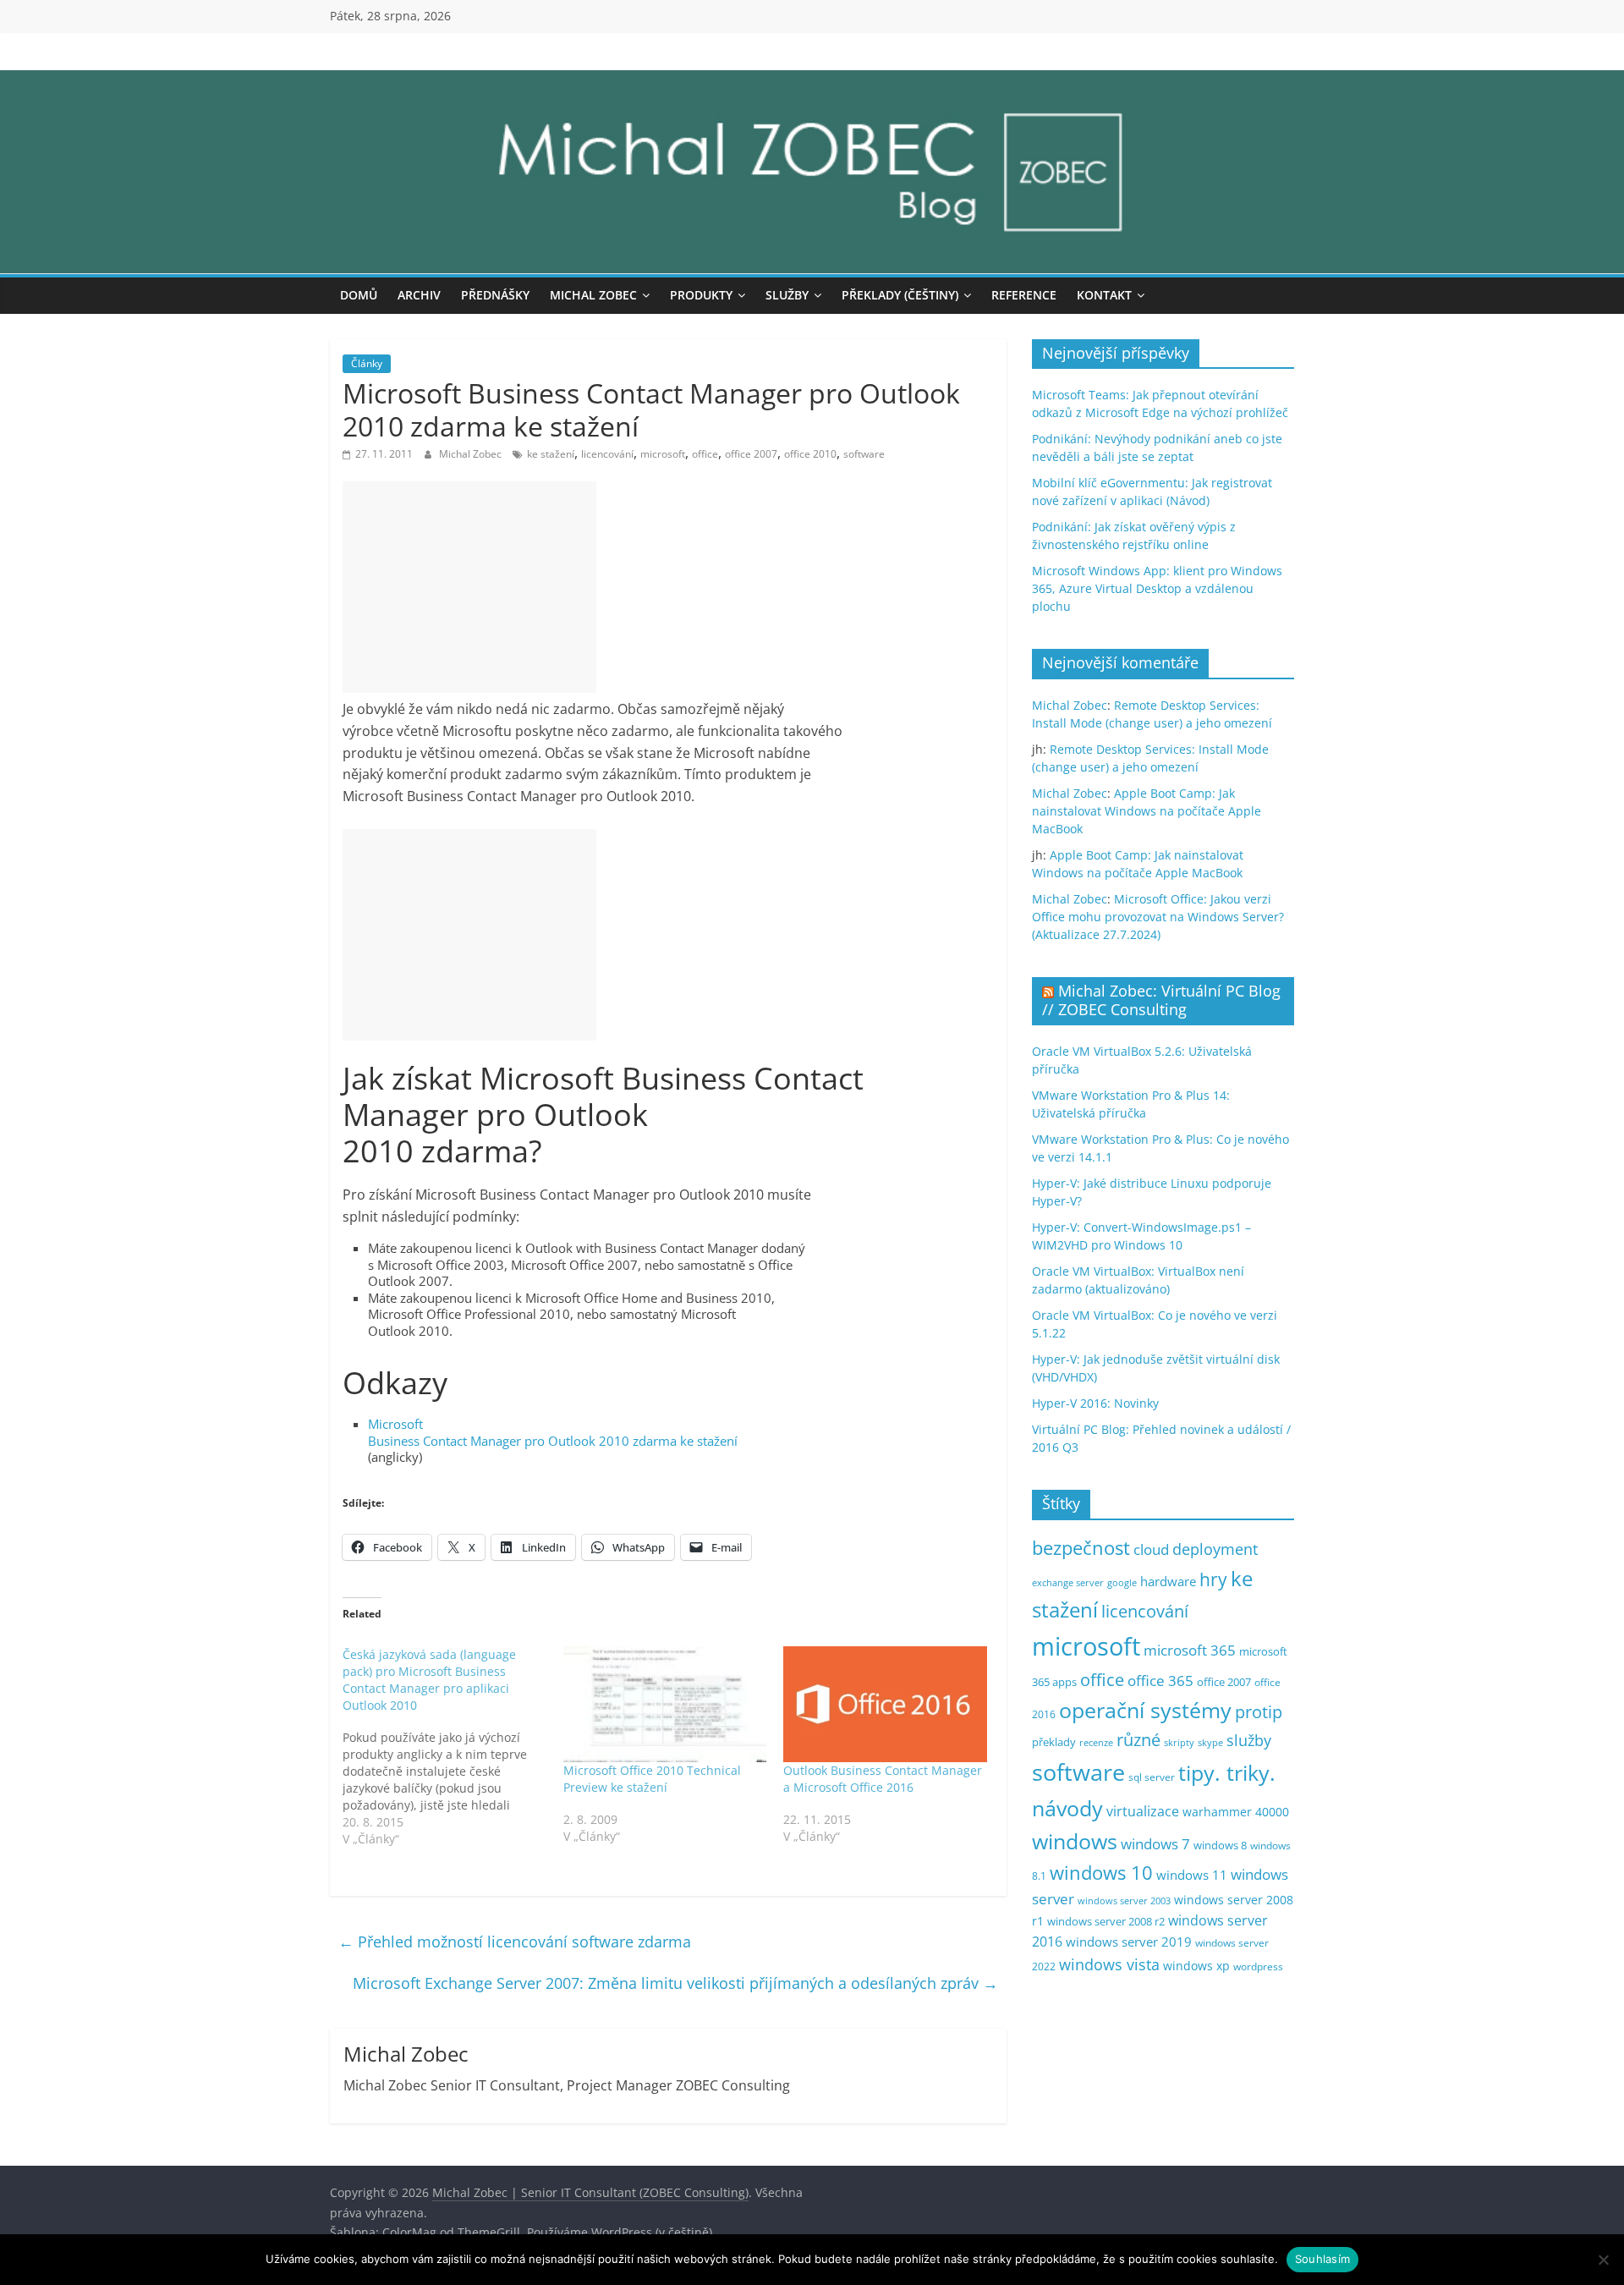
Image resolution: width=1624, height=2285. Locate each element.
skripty (1179, 1743)
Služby (787, 295)
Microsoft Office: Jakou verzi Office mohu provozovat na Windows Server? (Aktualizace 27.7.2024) (1158, 917)
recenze (1096, 1742)
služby (1249, 1740)
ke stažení (551, 454)
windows (1075, 1841)
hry (1213, 1579)
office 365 (1160, 1681)
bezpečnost (1081, 1548)
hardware (1168, 1581)
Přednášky (495, 295)
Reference (1024, 295)
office (705, 454)
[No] (1603, 2260)
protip (1259, 1712)
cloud (1151, 1549)
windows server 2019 (1129, 1942)
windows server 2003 (1124, 1901)
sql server (1152, 1777)
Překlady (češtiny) (900, 295)
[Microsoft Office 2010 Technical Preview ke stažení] (665, 1705)
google (1122, 1582)
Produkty (701, 295)
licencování (607, 454)
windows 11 (1192, 1875)
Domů (359, 295)
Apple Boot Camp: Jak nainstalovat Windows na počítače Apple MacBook (1147, 811)
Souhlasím (1322, 2259)
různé (1138, 1740)
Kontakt (1104, 295)
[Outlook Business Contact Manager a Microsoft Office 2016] (885, 1705)
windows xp (1196, 1966)
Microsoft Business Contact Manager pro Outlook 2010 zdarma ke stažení (553, 1432)
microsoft (663, 454)
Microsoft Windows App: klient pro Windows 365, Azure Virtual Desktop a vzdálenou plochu (1157, 588)
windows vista (1109, 1964)
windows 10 (1101, 1873)
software (864, 454)
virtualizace (1143, 1811)
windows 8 (1220, 1845)
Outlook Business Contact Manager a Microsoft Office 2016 (883, 1779)
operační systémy (1145, 1710)
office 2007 (751, 454)
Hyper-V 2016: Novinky (1095, 1403)
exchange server (1068, 1582)
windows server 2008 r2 (1106, 1922)
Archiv (419, 295)
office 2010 (810, 454)
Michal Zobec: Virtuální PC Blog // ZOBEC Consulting (1161, 1000)
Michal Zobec (593, 295)
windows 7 (1155, 1844)
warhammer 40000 (1236, 1812)
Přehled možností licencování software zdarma (515, 1942)
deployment (1215, 1549)
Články (367, 363)
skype (1210, 1742)
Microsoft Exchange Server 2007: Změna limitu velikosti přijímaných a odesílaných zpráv (675, 1983)
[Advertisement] (469, 587)
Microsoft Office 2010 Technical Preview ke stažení (652, 1779)
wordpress (1258, 1966)
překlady (1054, 1742)
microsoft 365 (1190, 1650)
